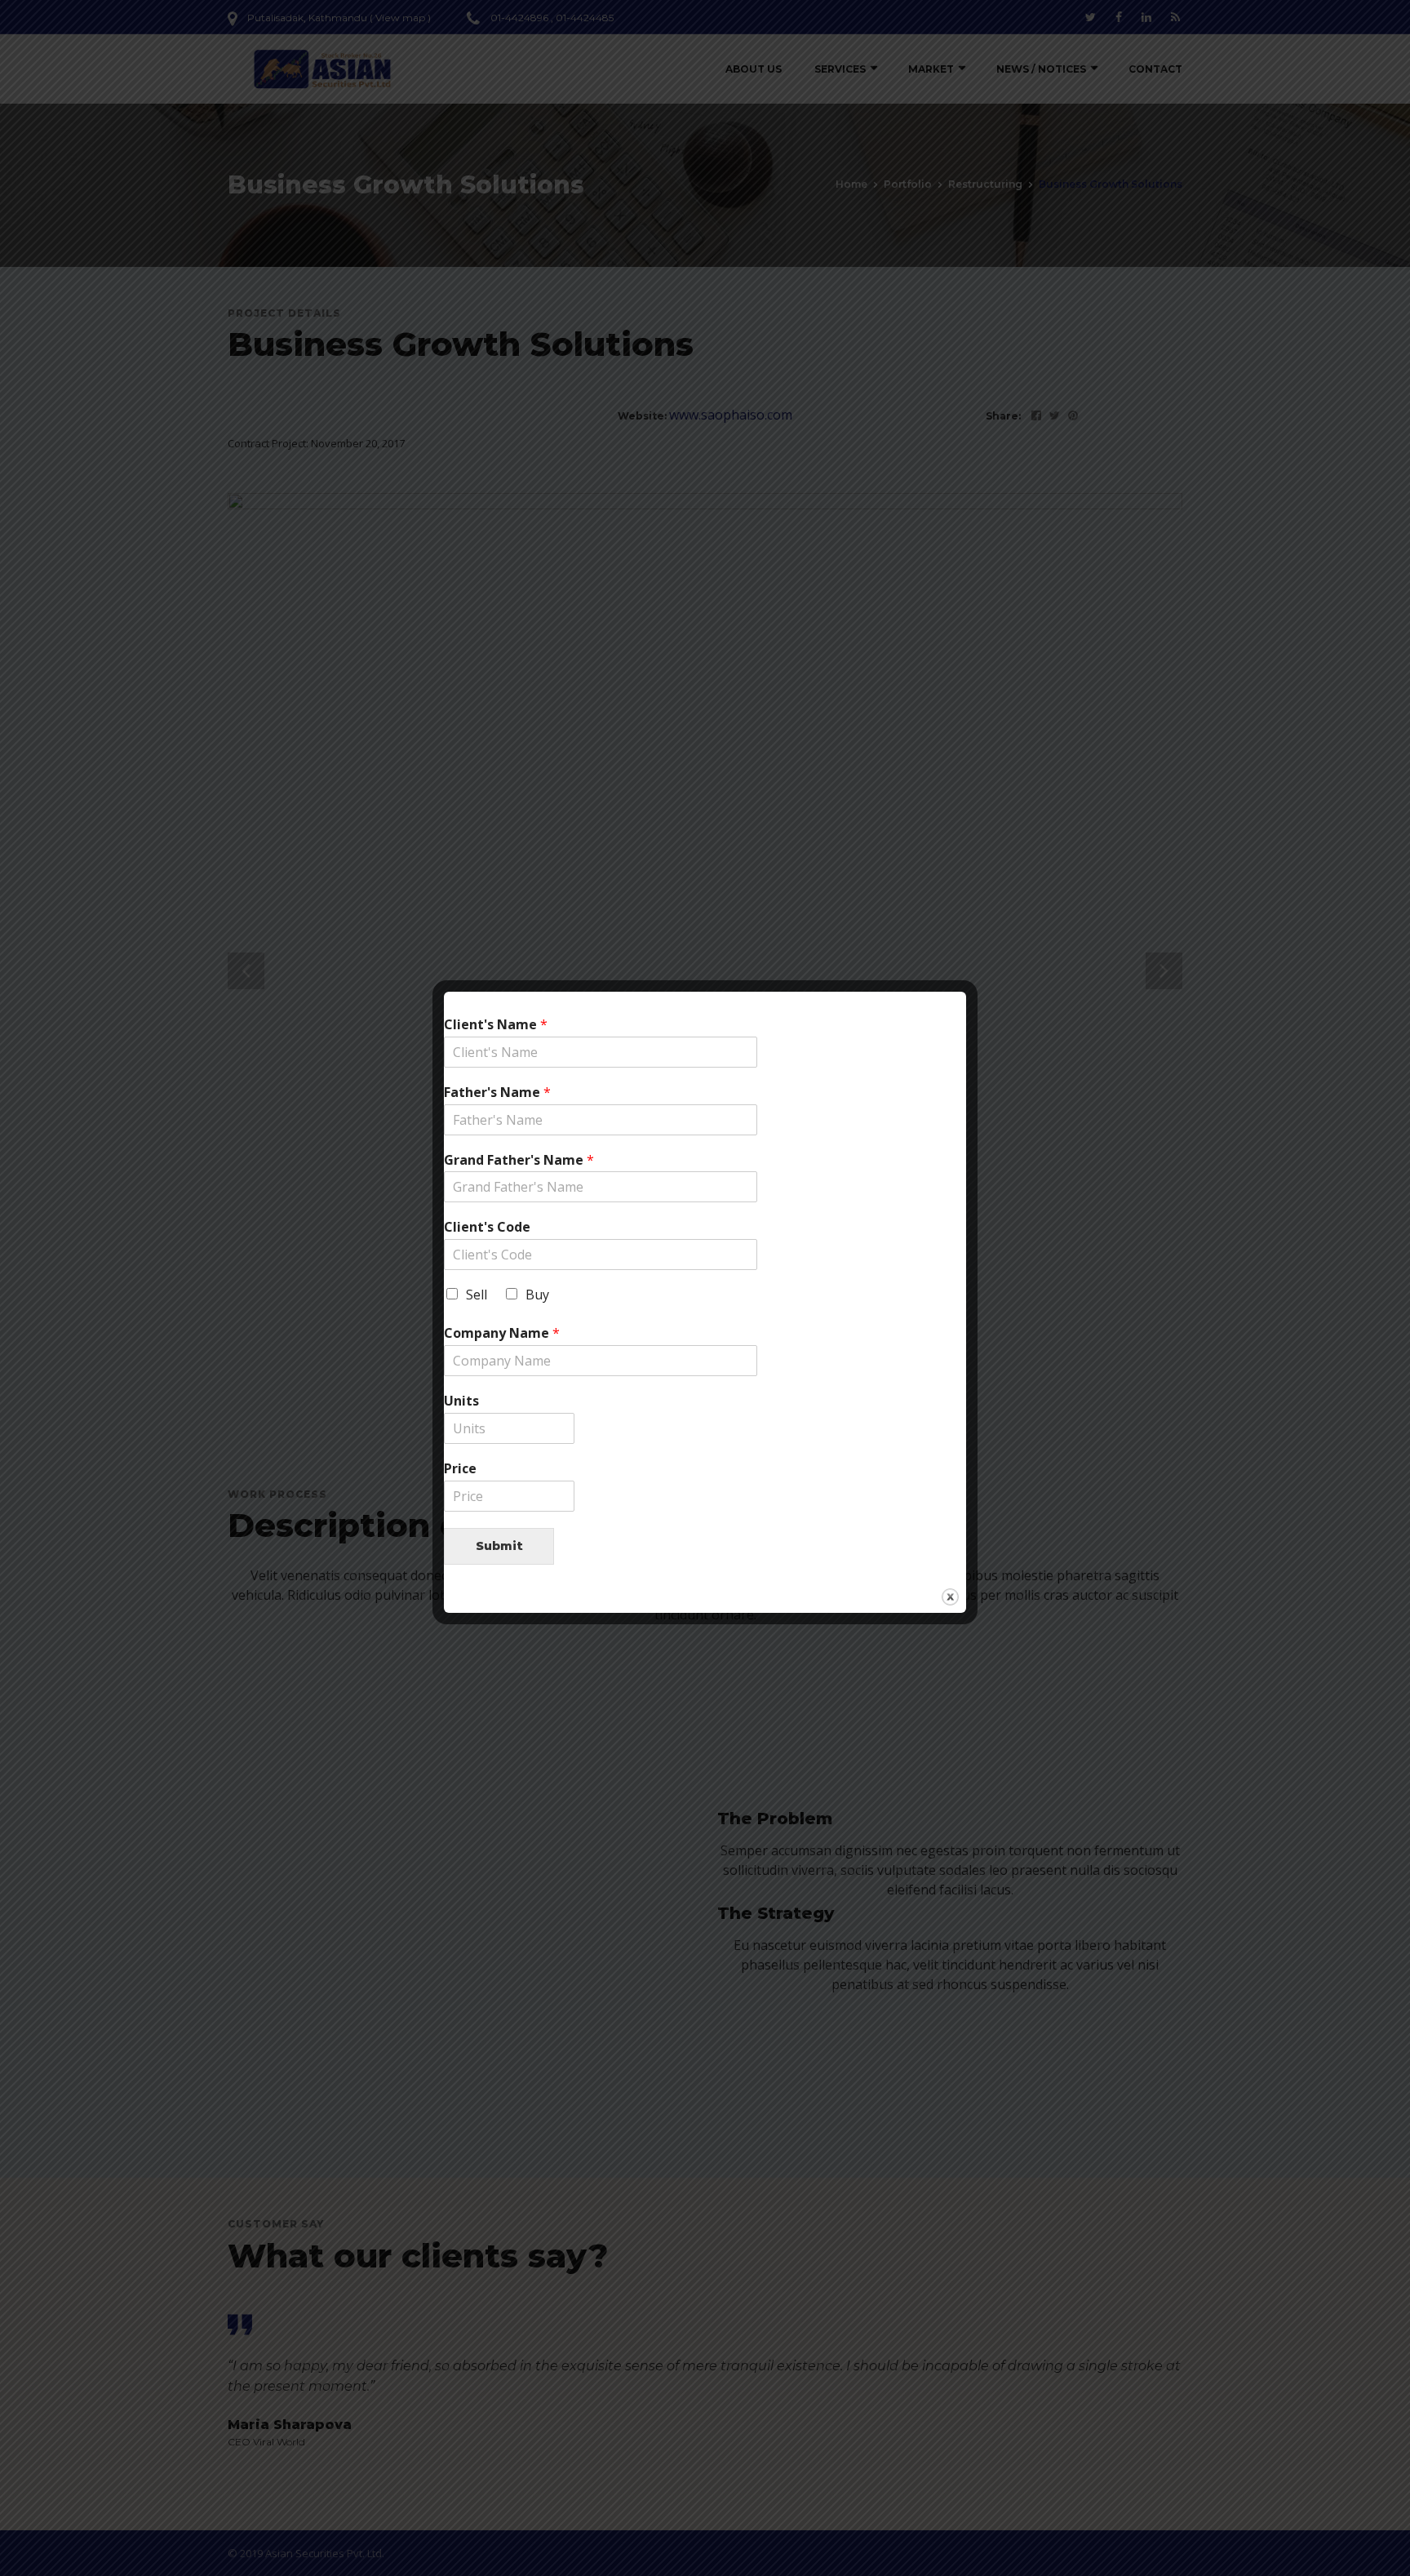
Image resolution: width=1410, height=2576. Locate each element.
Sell (477, 1295)
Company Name (502, 1333)
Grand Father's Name (519, 1160)
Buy (537, 1295)
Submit (499, 1546)
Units (461, 1401)
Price (460, 1469)
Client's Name (496, 1025)
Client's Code (487, 1227)
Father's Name (497, 1093)
